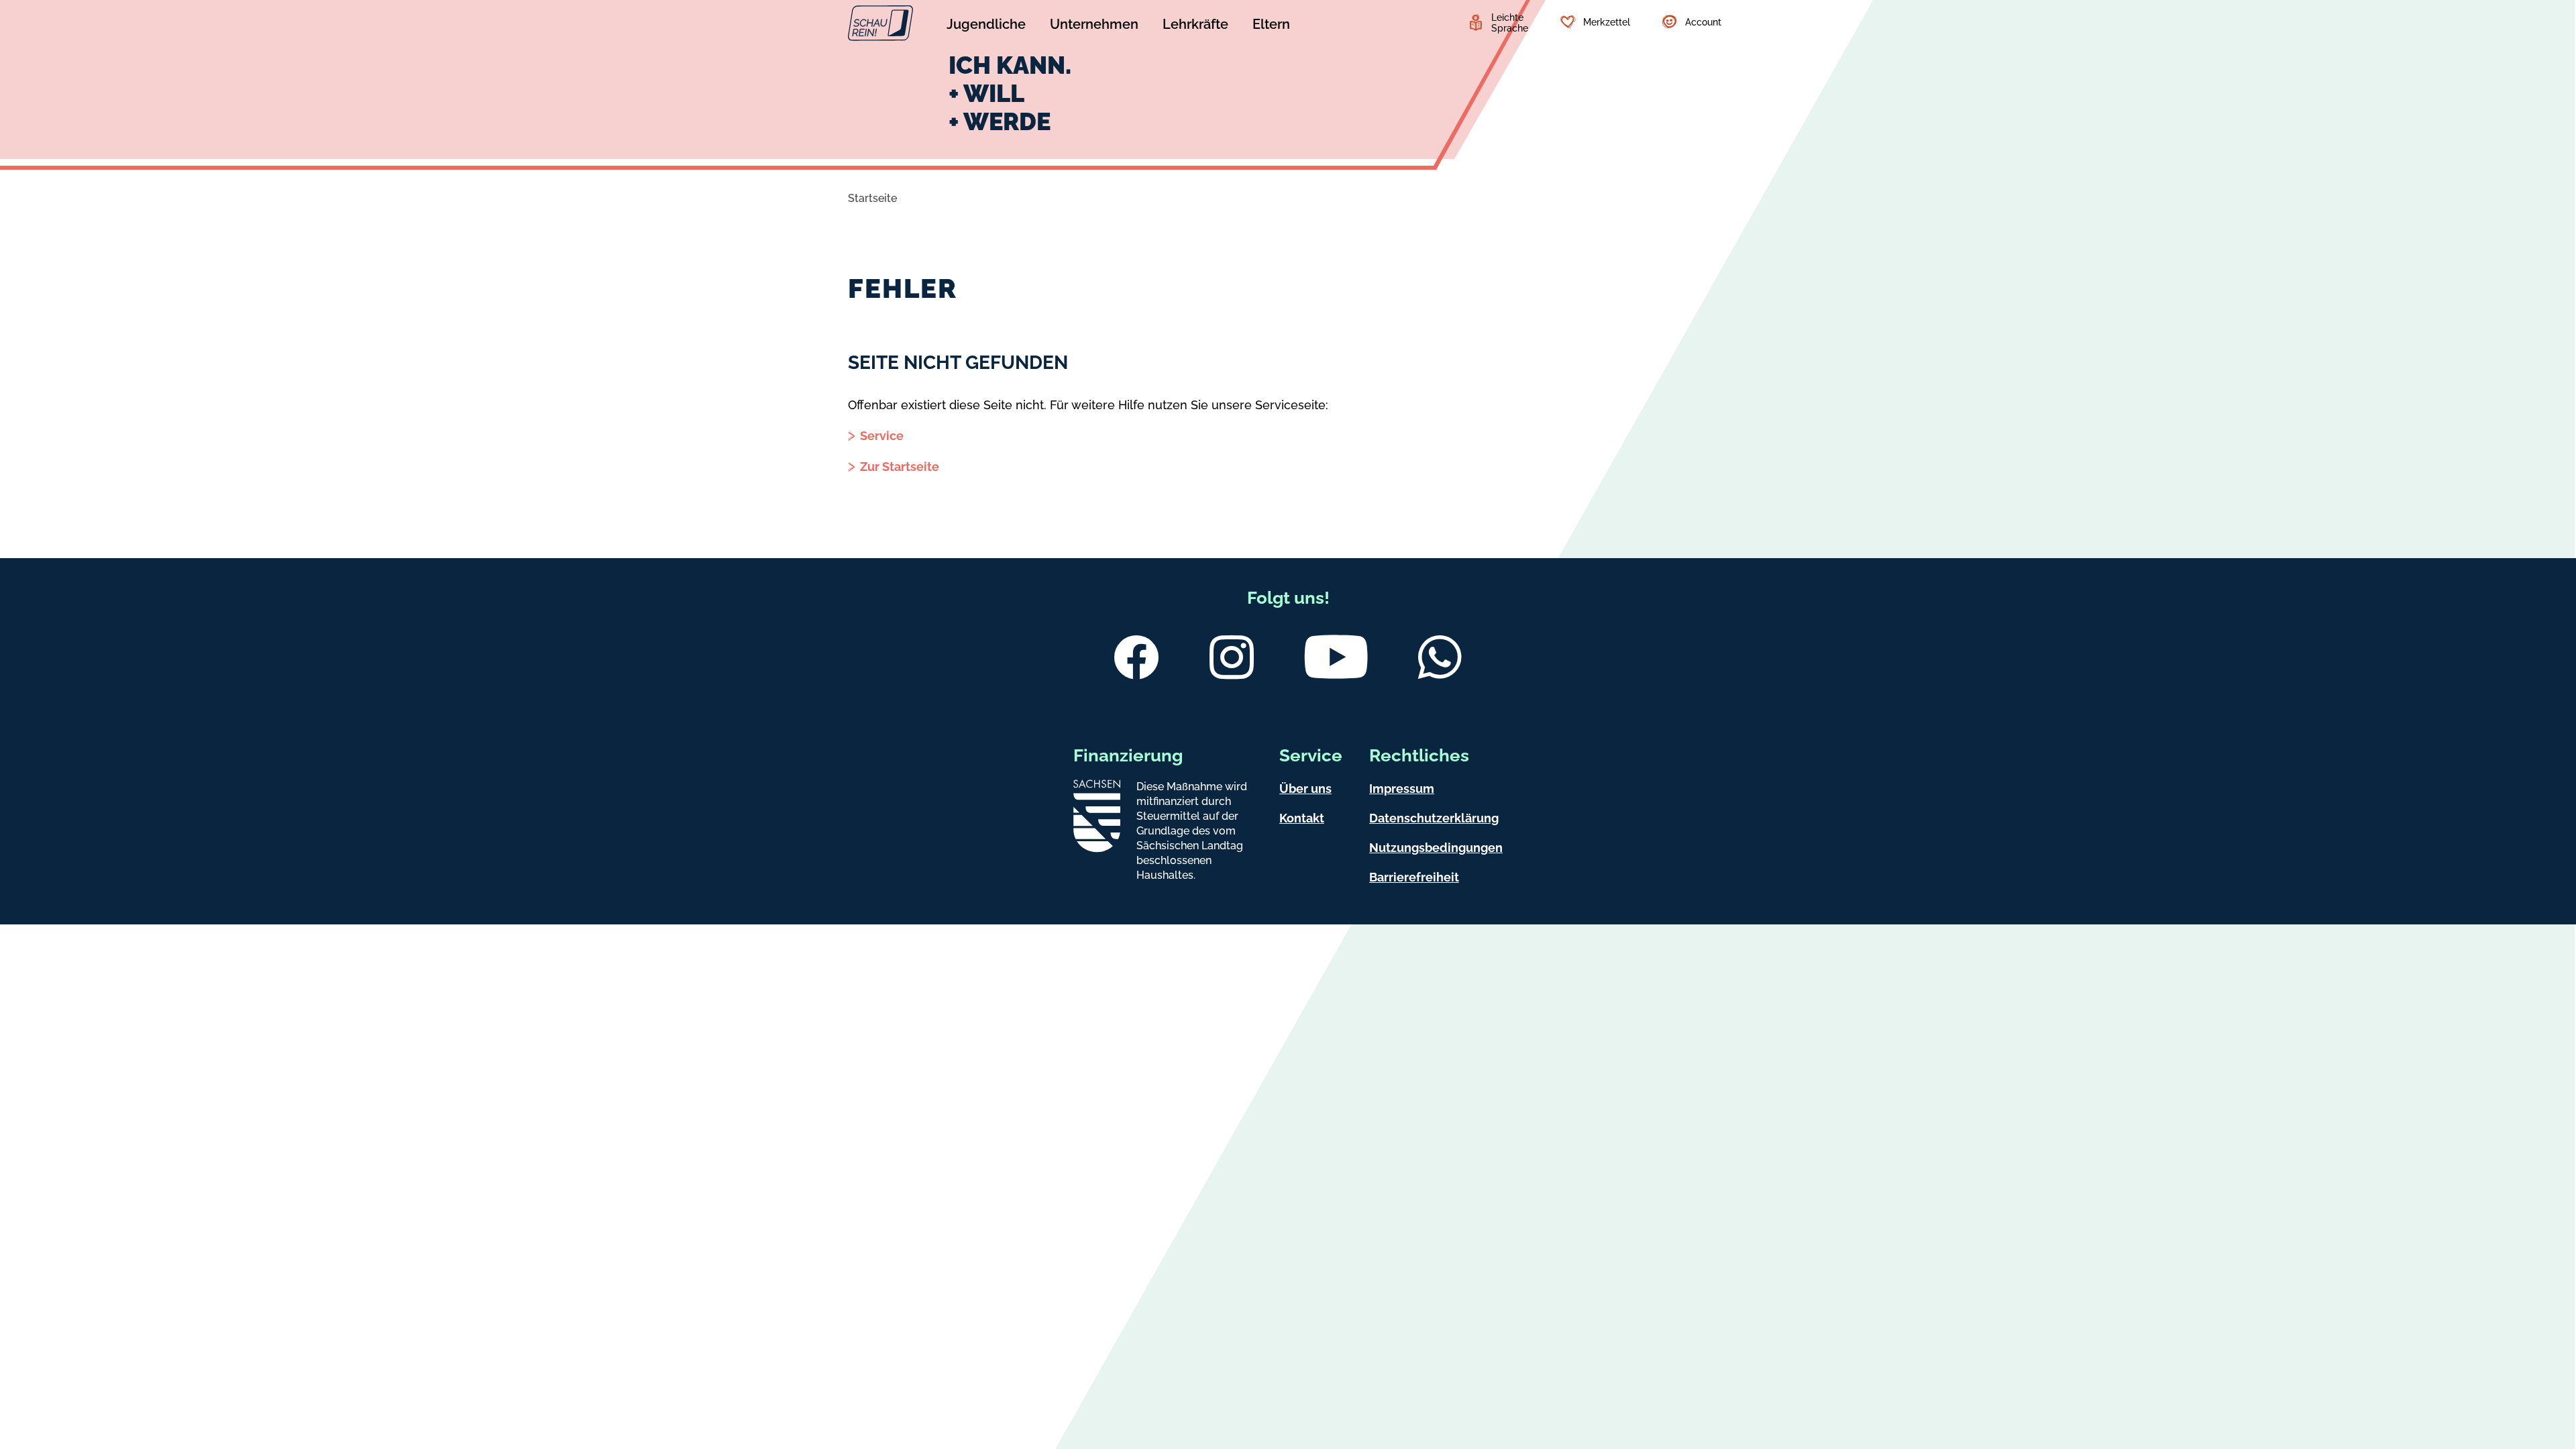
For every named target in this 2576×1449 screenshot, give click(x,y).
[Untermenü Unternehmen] (1094, 26)
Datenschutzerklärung (1434, 818)
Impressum (1402, 789)
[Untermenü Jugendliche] (986, 26)
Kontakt (1302, 818)
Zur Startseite (900, 467)
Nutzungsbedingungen (1436, 848)
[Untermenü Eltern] (1271, 26)
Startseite (872, 198)
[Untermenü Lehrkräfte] (1195, 26)
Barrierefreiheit (1414, 877)
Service (882, 436)
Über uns (1305, 789)
